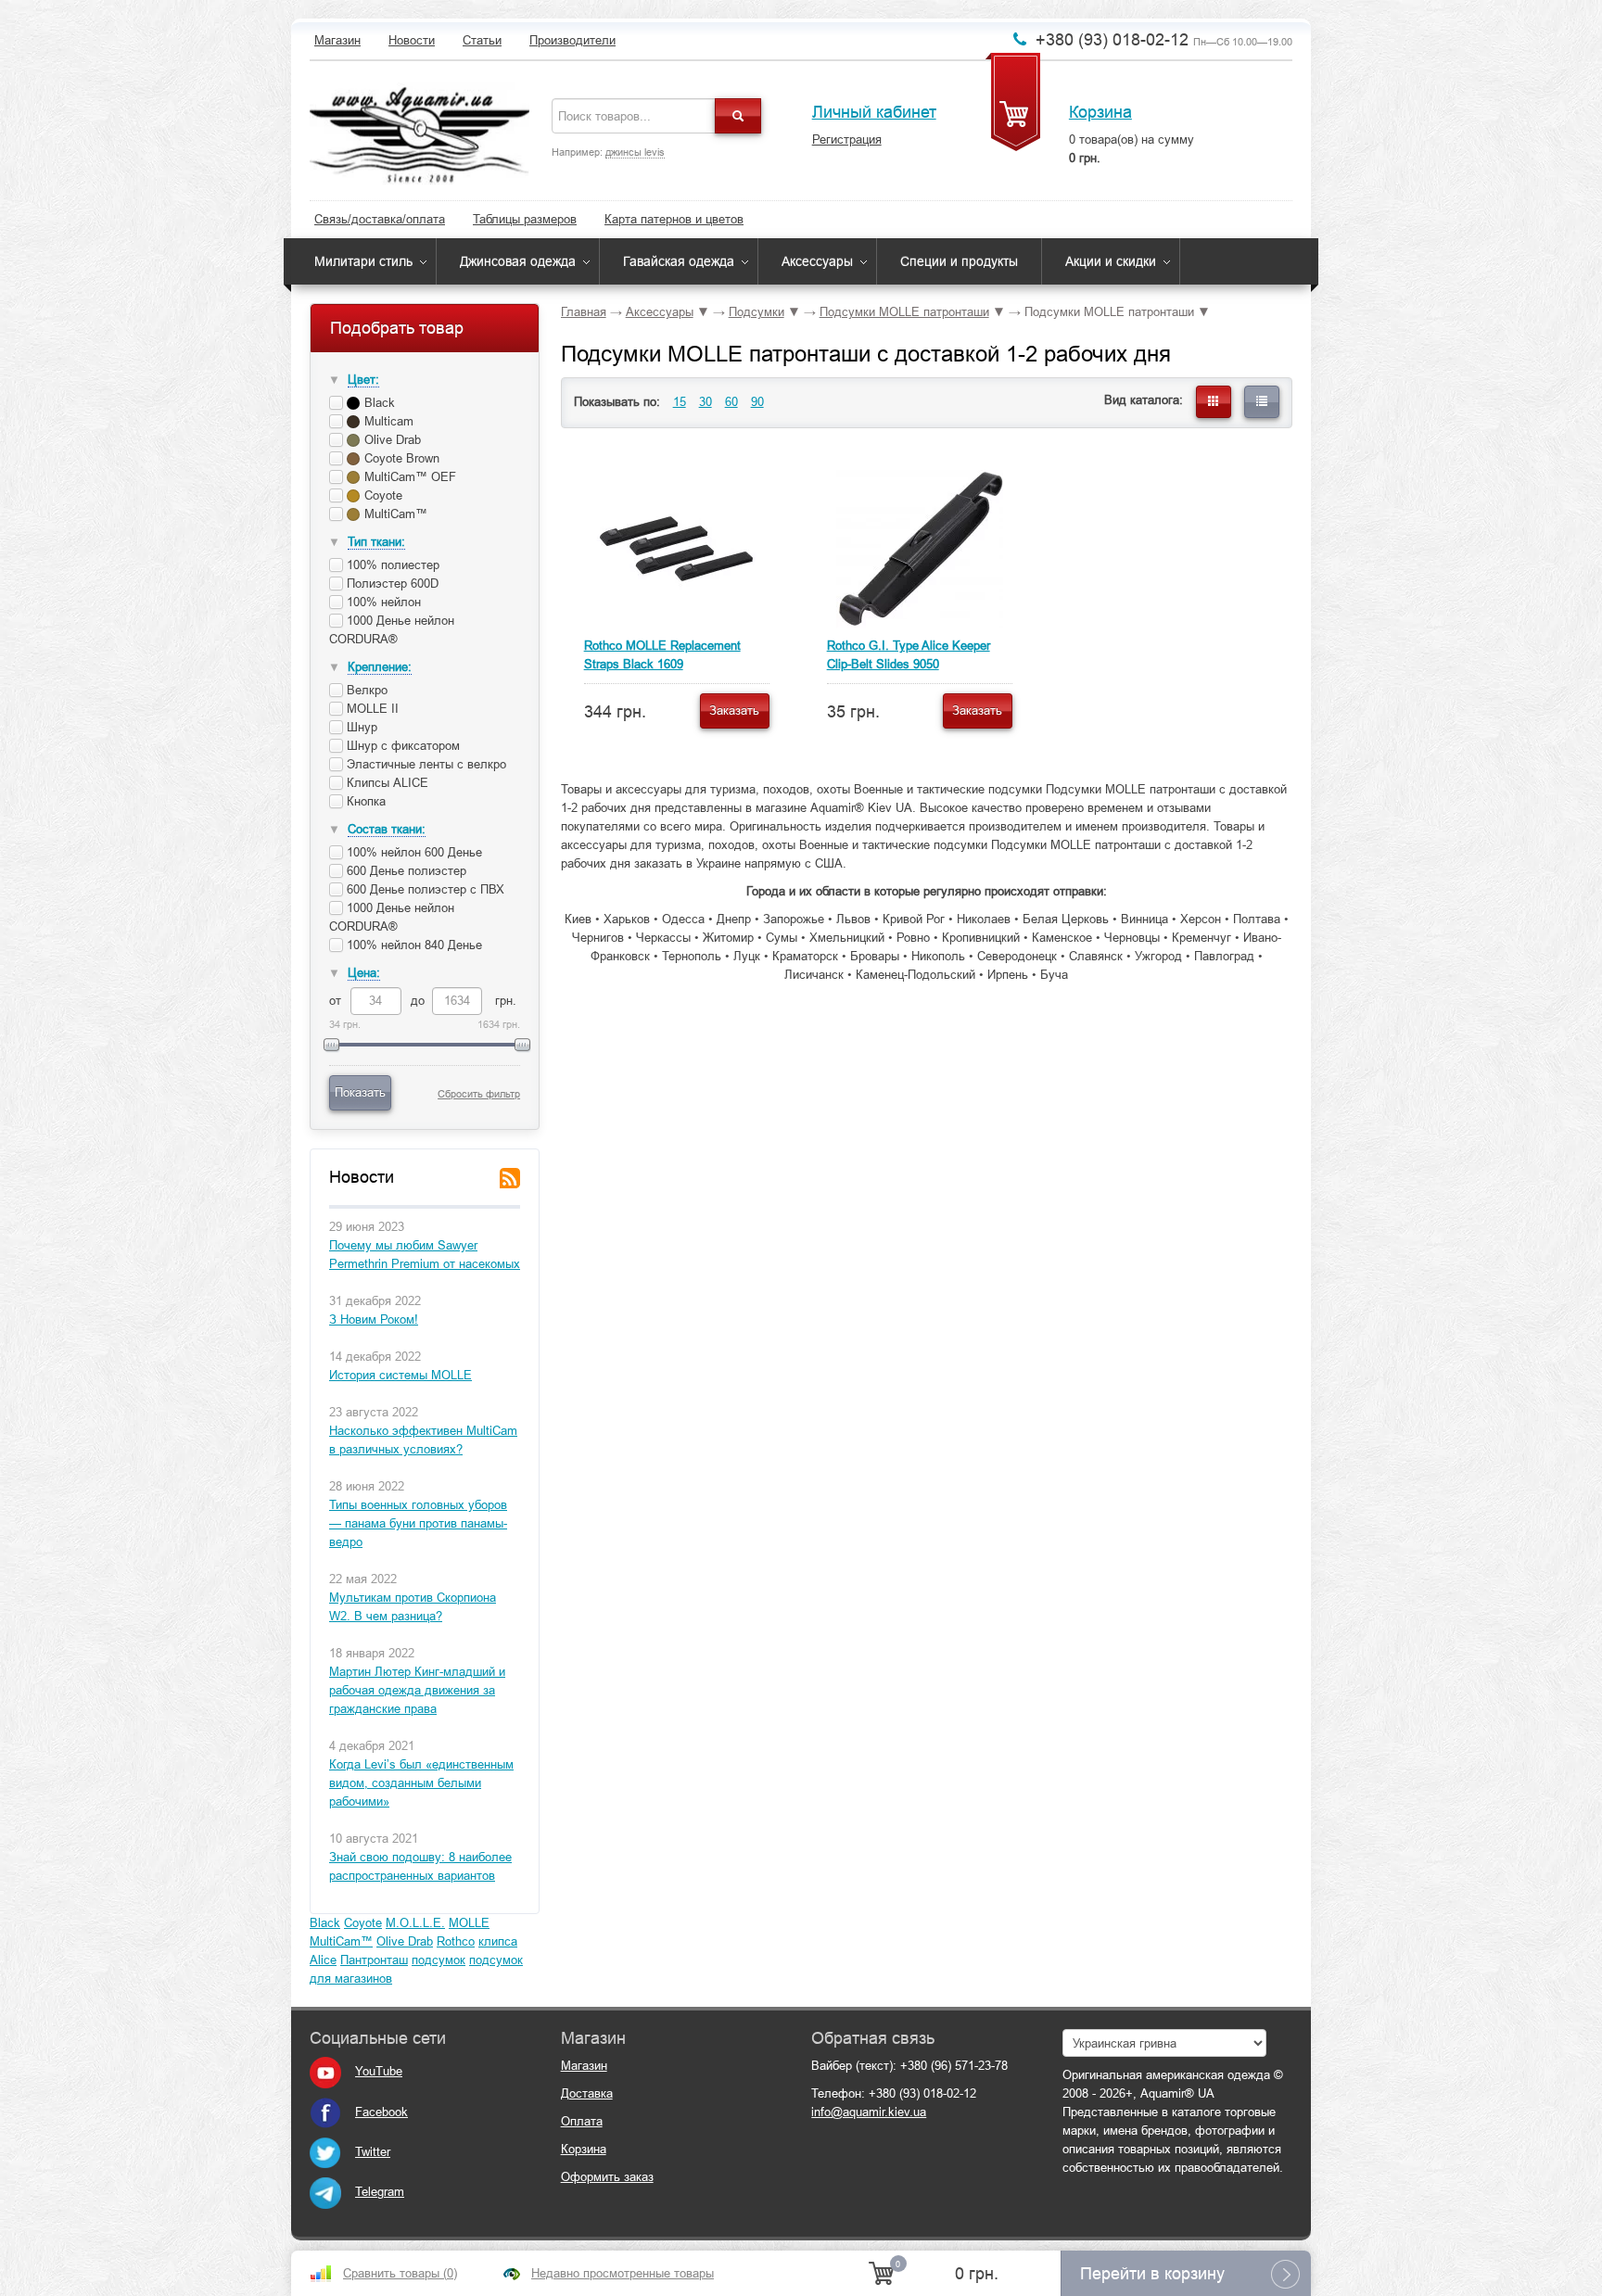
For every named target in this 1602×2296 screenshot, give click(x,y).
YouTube (379, 2071)
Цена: (364, 973)
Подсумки (756, 312)
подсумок (439, 1960)
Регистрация (847, 140)
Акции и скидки (1111, 261)
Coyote (363, 1923)
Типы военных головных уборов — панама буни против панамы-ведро (418, 1523)
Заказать (734, 710)
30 (706, 402)
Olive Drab (405, 1941)
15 (680, 402)
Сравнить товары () (400, 2273)
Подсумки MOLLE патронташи (904, 312)
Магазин (337, 40)
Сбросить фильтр (479, 1094)
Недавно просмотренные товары (623, 2273)
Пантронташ (374, 1960)
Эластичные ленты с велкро (425, 764)
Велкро (365, 690)
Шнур (360, 727)
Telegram (380, 2192)
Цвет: (363, 380)
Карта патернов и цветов (674, 219)
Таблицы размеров (525, 219)
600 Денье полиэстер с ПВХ (424, 889)
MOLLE (469, 1923)
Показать (360, 1092)
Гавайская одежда (679, 261)
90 (757, 402)
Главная (584, 312)
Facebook (381, 2112)
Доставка (587, 2093)
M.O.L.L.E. (415, 1923)
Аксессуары (817, 261)
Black (325, 1923)
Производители (572, 40)
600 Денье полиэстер (405, 871)
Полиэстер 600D (391, 584)
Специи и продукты (959, 261)
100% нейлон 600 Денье (413, 852)
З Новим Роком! (374, 1319)
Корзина (1100, 112)
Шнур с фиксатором (401, 746)
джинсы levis (635, 152)
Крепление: (380, 667)
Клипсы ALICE (386, 783)
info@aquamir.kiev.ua (869, 2112)
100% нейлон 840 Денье (413, 945)
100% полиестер (391, 565)
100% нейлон (382, 602)
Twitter (373, 2152)
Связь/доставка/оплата (380, 219)
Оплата (582, 2121)
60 (731, 402)
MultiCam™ (341, 1941)
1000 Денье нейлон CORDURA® (392, 630)
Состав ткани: (387, 829)
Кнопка (364, 801)
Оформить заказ (607, 2177)
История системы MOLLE (400, 1375)
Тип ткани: (376, 542)
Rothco (456, 1941)
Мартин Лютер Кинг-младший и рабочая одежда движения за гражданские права (417, 1690)
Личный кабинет (874, 112)
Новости (412, 40)
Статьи (482, 40)
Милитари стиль (363, 261)
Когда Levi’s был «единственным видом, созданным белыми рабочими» (421, 1783)
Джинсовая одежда (518, 261)
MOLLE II (371, 709)
